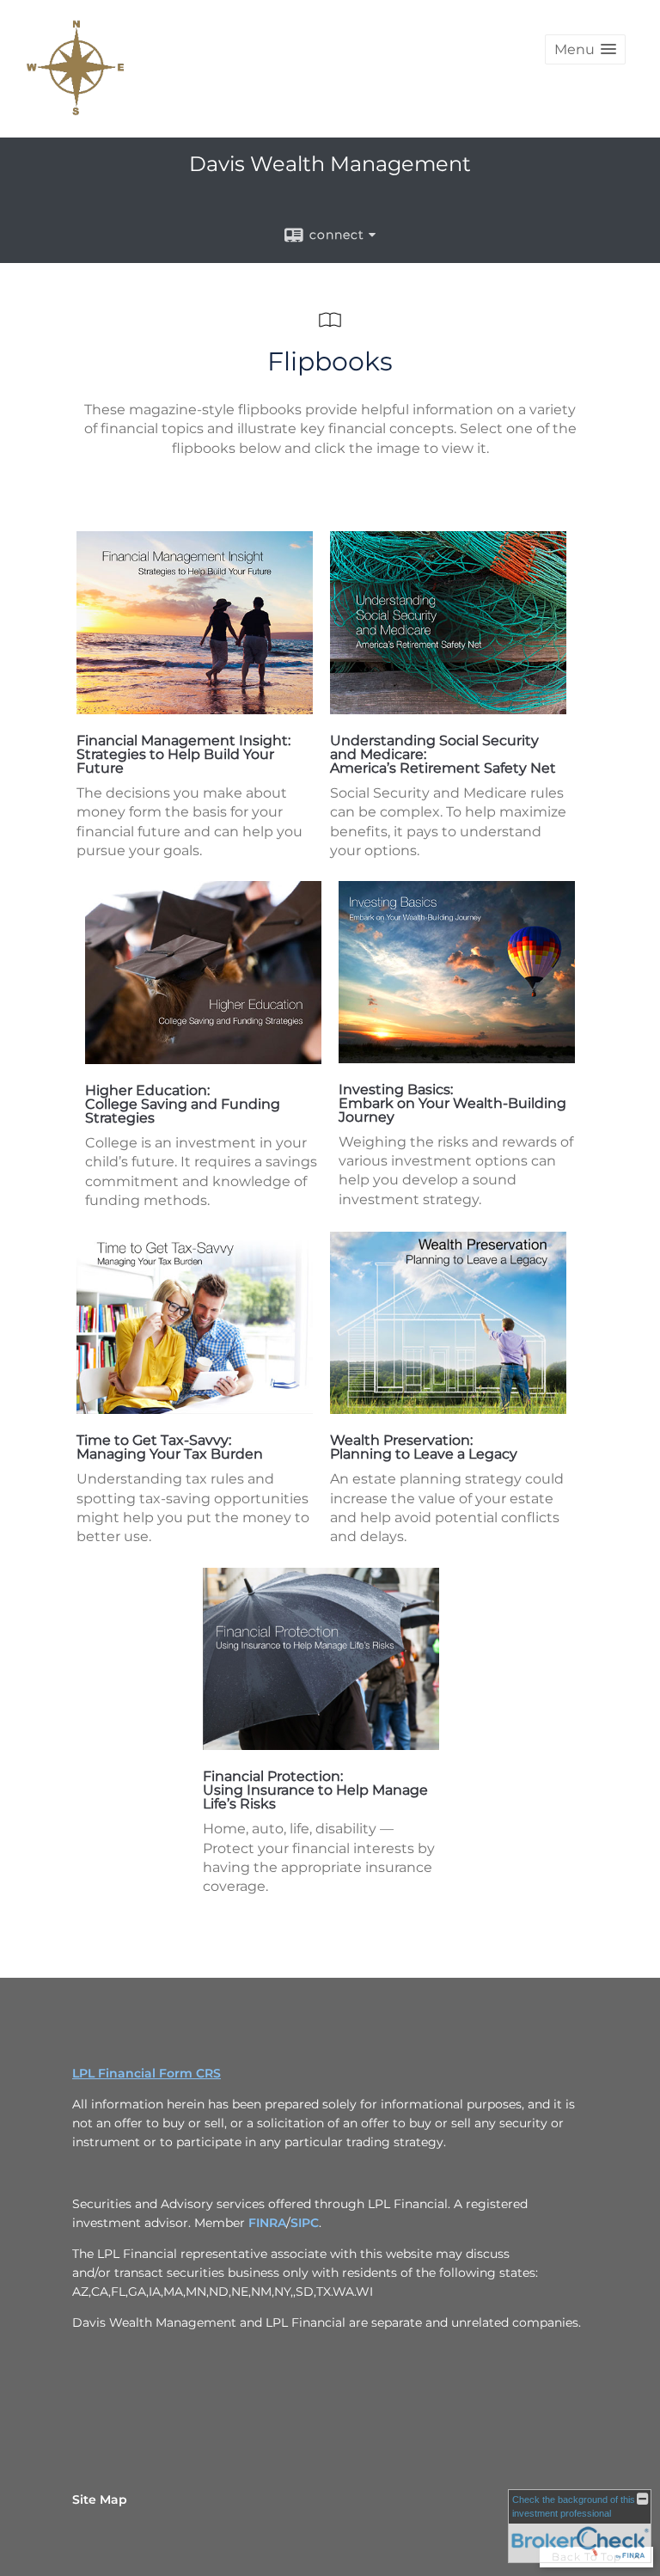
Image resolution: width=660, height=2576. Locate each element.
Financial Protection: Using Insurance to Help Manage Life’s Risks (315, 1790)
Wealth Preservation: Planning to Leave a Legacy (424, 1447)
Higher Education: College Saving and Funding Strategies (183, 1104)
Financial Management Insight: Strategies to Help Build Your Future (183, 754)
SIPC (305, 2223)
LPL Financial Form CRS (147, 2073)
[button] (585, 49)
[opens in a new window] (195, 710)
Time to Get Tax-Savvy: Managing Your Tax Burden (170, 1447)
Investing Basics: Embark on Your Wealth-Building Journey (452, 1103)
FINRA (267, 2223)
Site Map (100, 2500)
